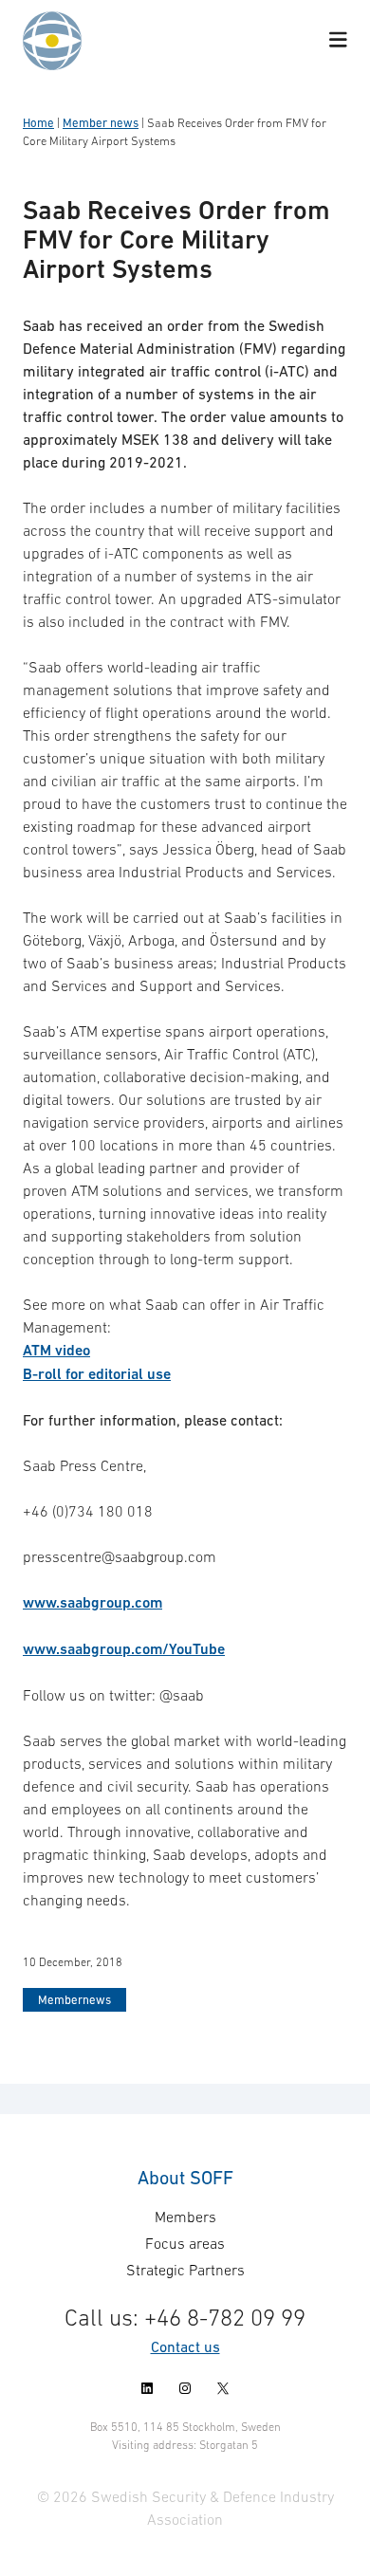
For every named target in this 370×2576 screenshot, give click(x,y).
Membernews (74, 2000)
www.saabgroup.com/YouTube (124, 1649)
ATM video (56, 1350)
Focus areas (185, 2243)
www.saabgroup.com (92, 1602)
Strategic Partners (185, 2270)
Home (38, 123)
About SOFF (185, 2178)
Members (185, 2217)
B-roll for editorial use (97, 1374)
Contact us (185, 2346)
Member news (101, 123)
